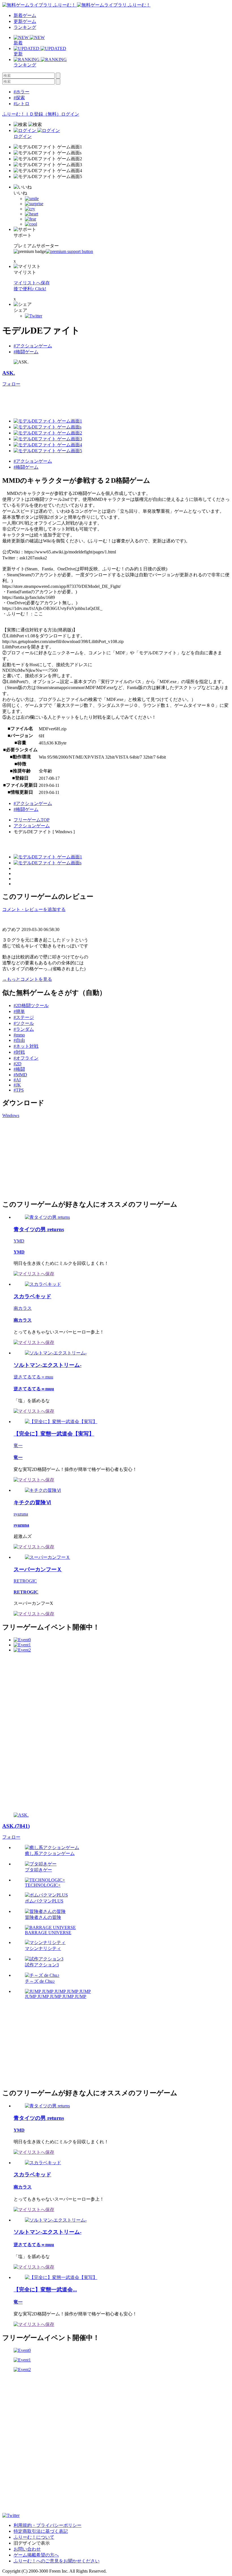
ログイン (70, 114)
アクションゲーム (32, 826)
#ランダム (24, 1029)
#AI (17, 1080)
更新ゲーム (25, 21)
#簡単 (19, 1011)
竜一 (18, 1446)
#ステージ (24, 1017)
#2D (18, 1064)
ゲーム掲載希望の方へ (36, 2555)
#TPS (19, 1090)
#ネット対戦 (26, 1046)
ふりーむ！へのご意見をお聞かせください (57, 2561)
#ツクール (24, 1023)
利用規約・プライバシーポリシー (48, 2525)
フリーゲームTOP (32, 820)
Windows (11, 1115)
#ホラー (22, 92)
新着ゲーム (25, 15)
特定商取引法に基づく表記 (41, 2531)
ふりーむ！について (34, 2537)
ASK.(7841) (16, 1826)
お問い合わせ (27, 2549)
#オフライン (26, 1058)
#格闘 (19, 1069)
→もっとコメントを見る (27, 979)
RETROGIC (25, 1581)
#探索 (19, 98)
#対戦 (19, 1052)
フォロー (11, 384)
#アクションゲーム (33, 346)
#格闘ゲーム (26, 352)
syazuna (21, 1514)
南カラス (23, 1308)
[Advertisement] (105, 400)
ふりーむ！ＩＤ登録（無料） (32, 114)
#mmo (19, 1035)
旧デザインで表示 (32, 2543)
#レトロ (22, 104)
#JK (17, 1085)
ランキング (25, 27)
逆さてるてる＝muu (33, 1377)
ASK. (9, 373)
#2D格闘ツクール (31, 1005)
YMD (19, 1241)
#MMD (20, 1075)
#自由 (19, 1040)
